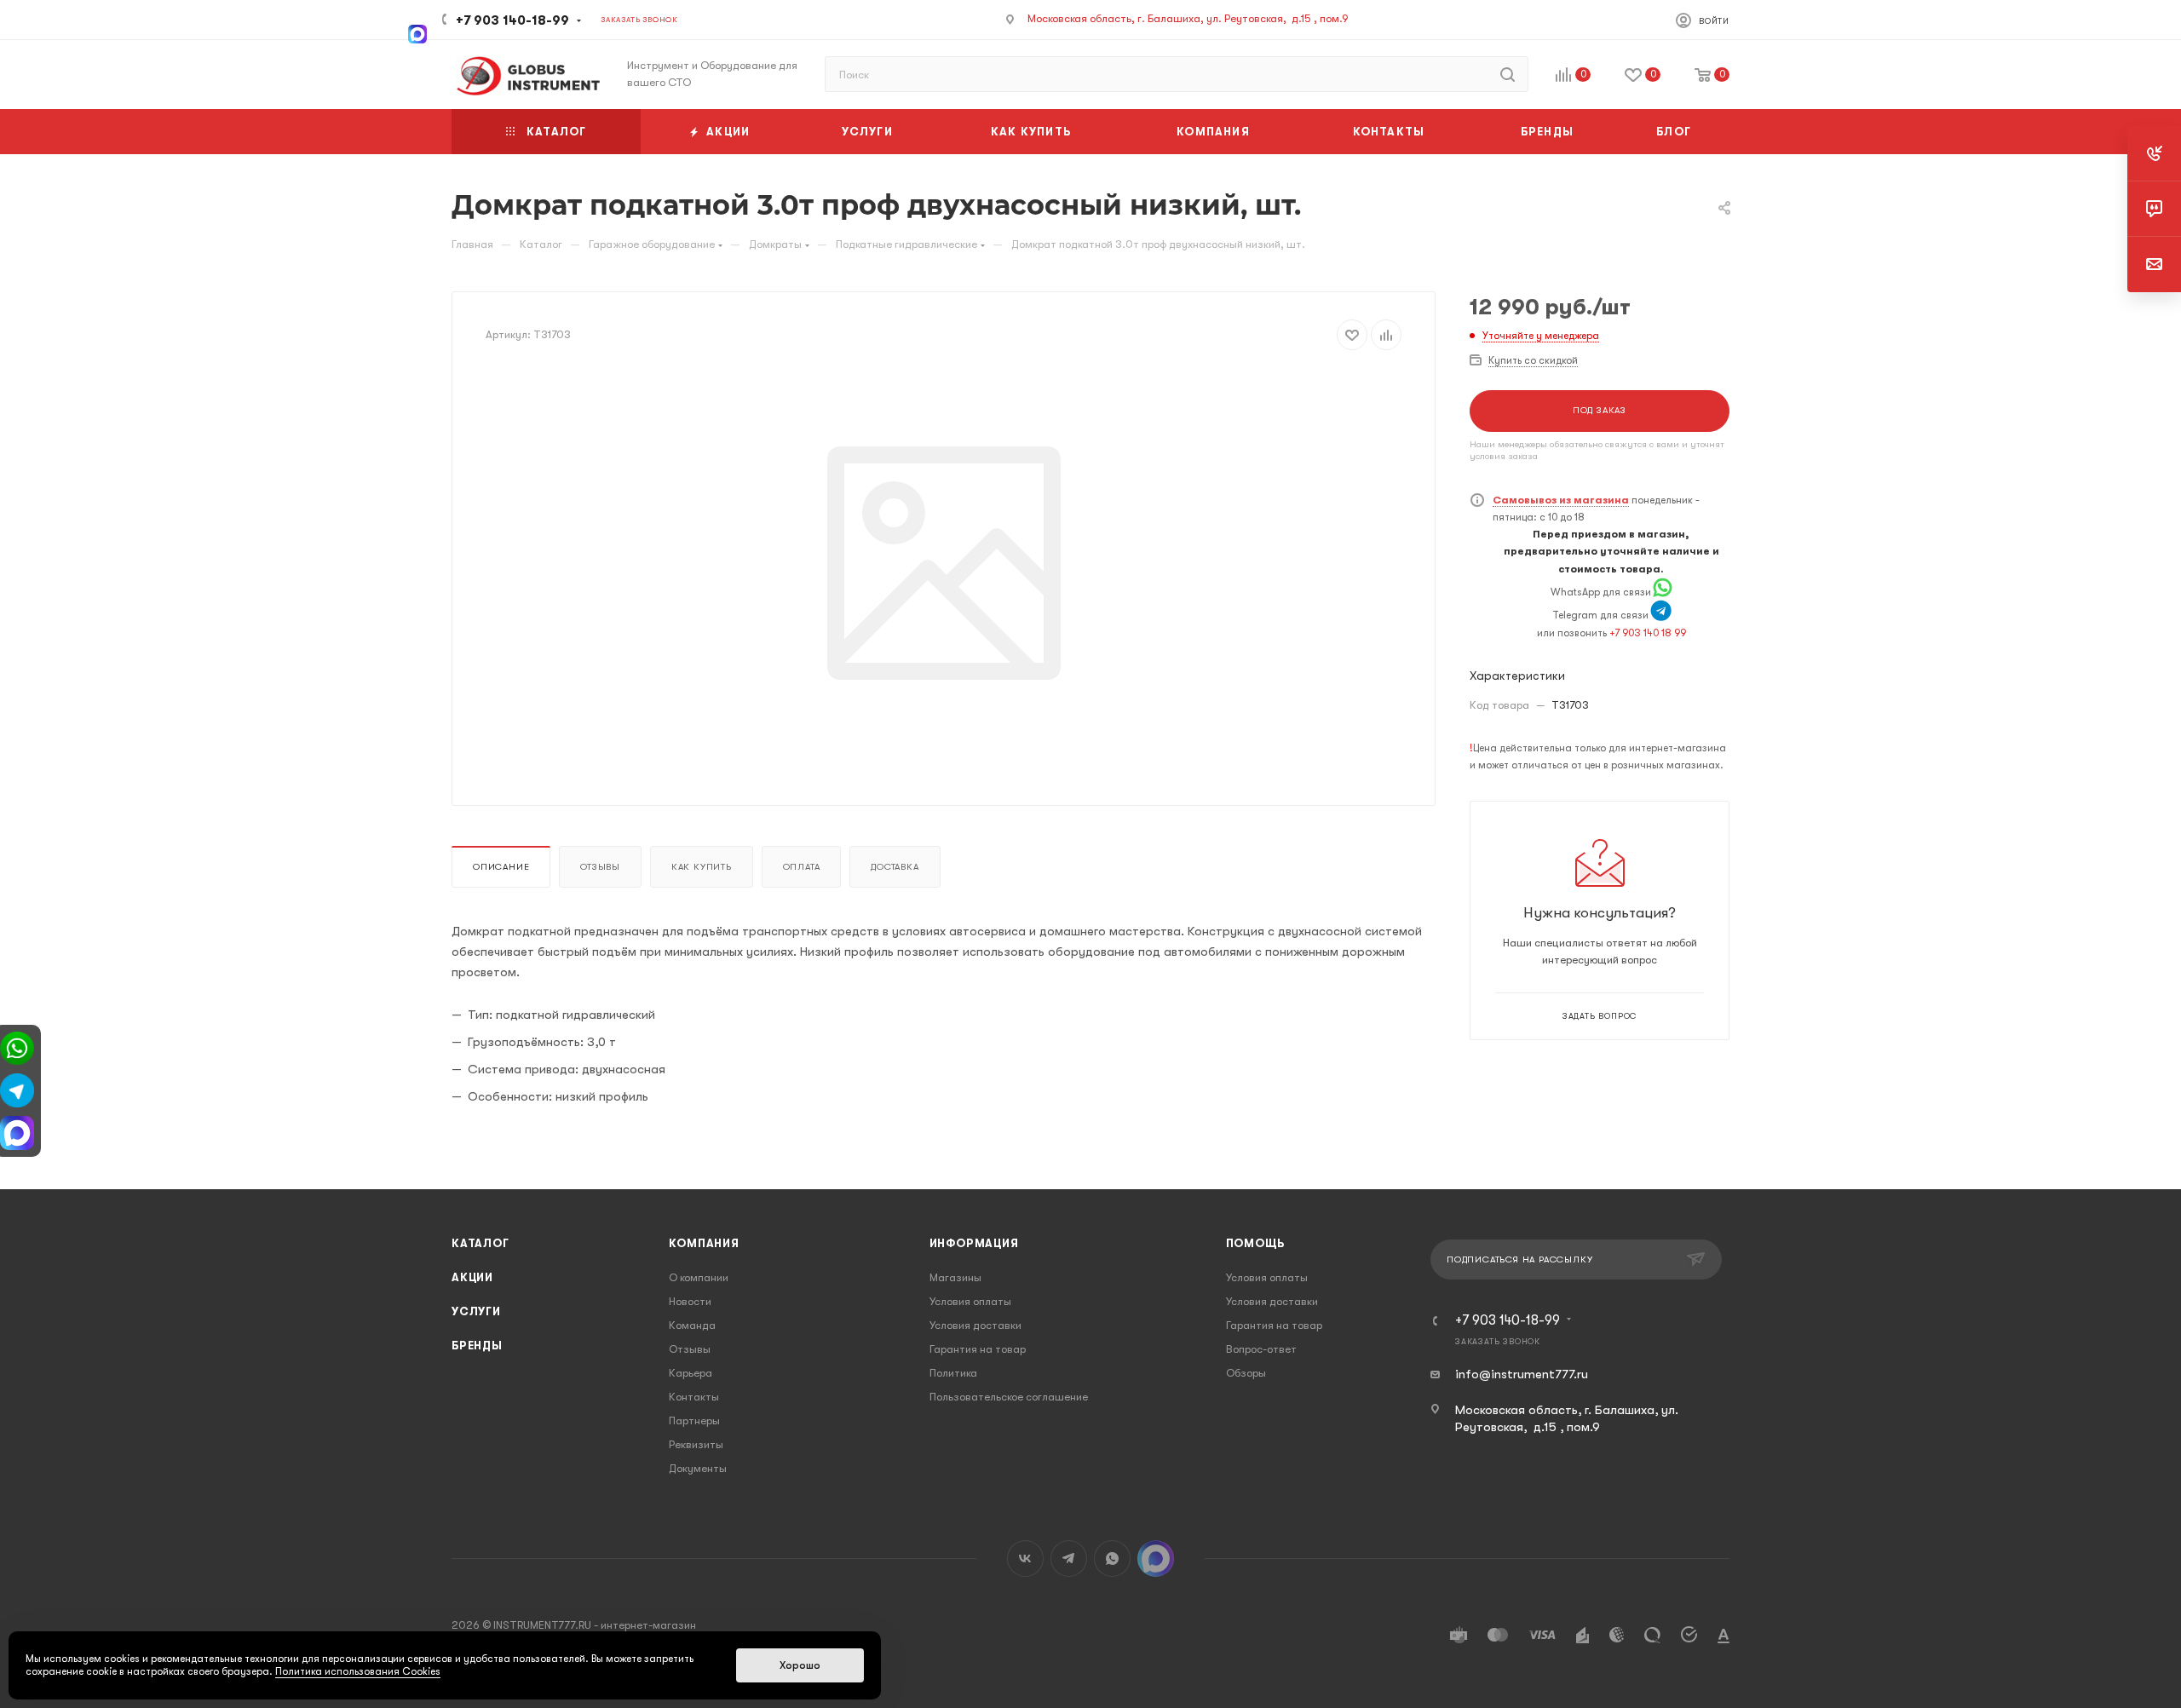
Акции (472, 1277)
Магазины (955, 1277)
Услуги (476, 1311)
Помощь (1255, 1243)
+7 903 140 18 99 (1648, 633)
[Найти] (1508, 74)
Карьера (691, 1373)
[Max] (417, 32)
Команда (692, 1325)
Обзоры (1246, 1373)
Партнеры (694, 1420)
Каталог (481, 1243)
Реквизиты (696, 1444)
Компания (704, 1243)
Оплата (802, 867)
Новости (690, 1301)
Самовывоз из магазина (1561, 500)
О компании (699, 1277)
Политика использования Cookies (358, 1671)
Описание (501, 867)
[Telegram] (1661, 615)
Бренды (477, 1346)
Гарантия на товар (978, 1349)
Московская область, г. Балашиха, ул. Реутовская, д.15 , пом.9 (1188, 18)
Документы (698, 1468)
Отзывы (600, 867)
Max (1156, 1558)
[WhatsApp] (1663, 592)
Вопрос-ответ (1261, 1349)
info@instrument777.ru (1522, 1374)
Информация (974, 1243)
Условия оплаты (970, 1301)
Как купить (702, 867)
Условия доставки (975, 1325)
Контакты (694, 1397)
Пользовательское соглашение (1009, 1397)
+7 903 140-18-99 (512, 20)
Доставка (895, 867)
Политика (953, 1373)
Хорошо (800, 1665)
